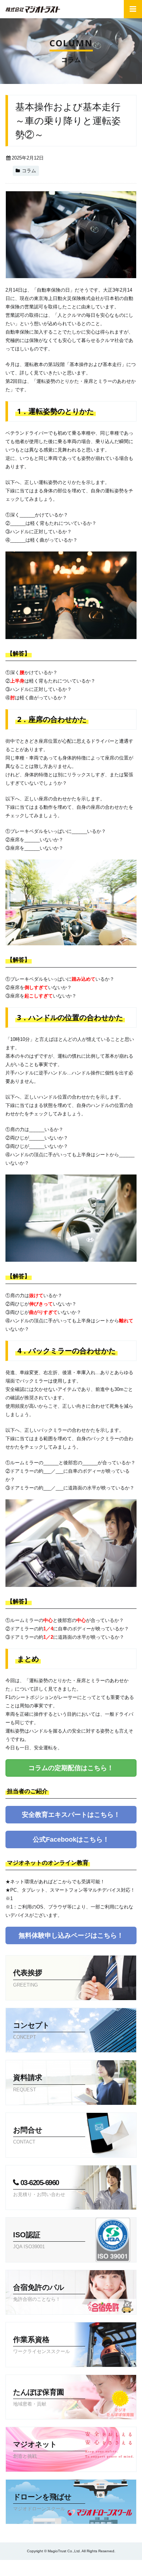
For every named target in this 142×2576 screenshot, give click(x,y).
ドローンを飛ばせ (42, 2502)
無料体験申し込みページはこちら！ (71, 1935)
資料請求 (56, 2568)
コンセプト (31, 2031)
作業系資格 (42, 2345)
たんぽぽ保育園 (39, 2397)
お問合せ (91, 2568)
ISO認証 (29, 2240)
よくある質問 (20, 2568)
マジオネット (35, 2450)
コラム (29, 171)
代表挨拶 (28, 1978)
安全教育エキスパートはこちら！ (71, 1815)
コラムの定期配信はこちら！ (71, 1768)
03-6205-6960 (39, 2188)
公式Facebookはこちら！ (71, 1839)
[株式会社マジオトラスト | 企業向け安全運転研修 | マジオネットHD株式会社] (33, 9)
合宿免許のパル (39, 2293)
